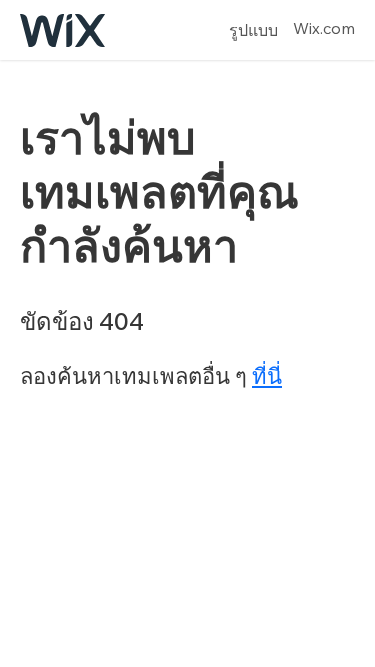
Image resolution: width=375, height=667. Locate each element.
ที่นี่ (267, 376)
